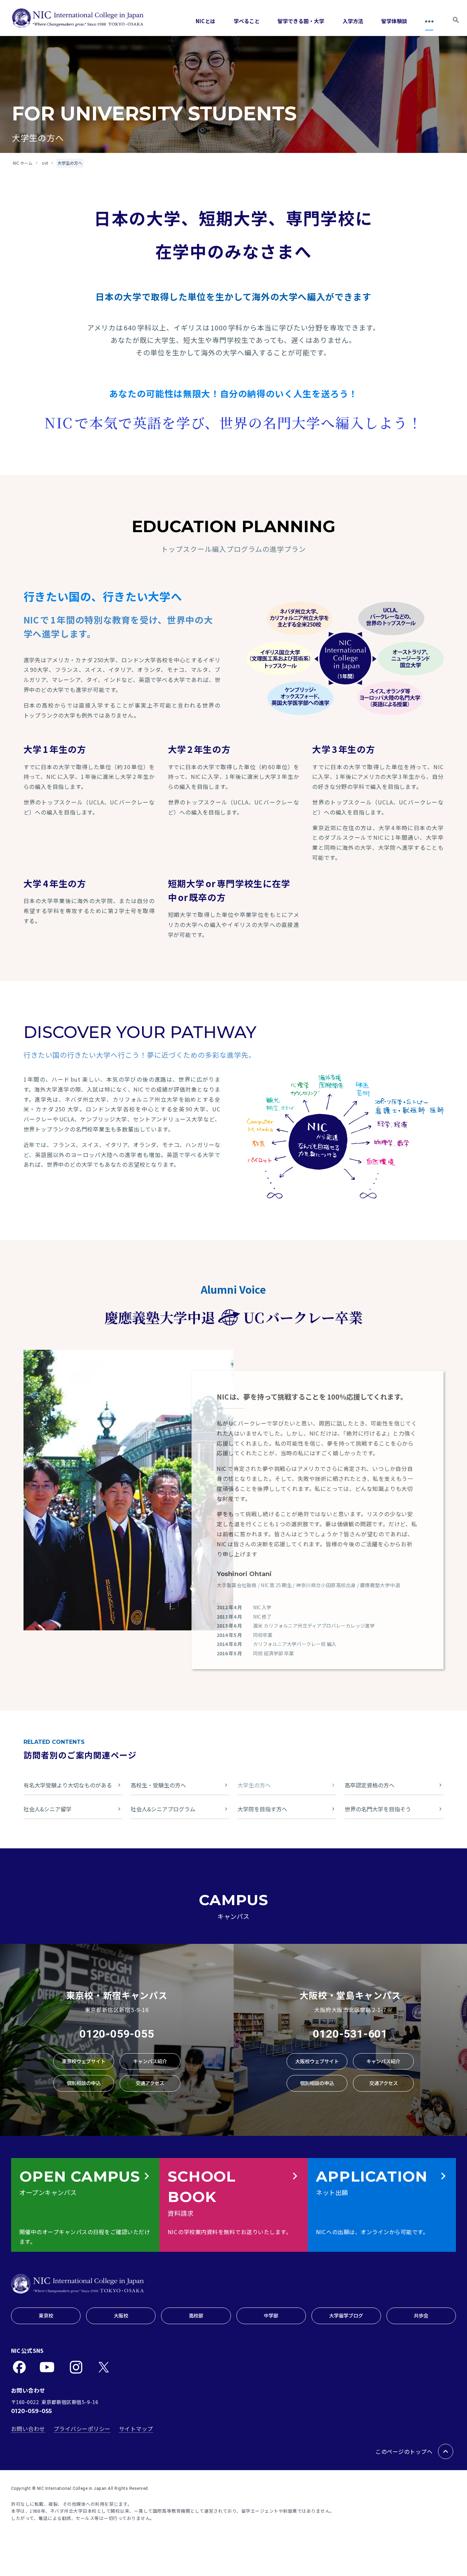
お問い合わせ (28, 2429)
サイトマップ (136, 2429)
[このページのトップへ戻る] (446, 2451)
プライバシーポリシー (82, 2429)
